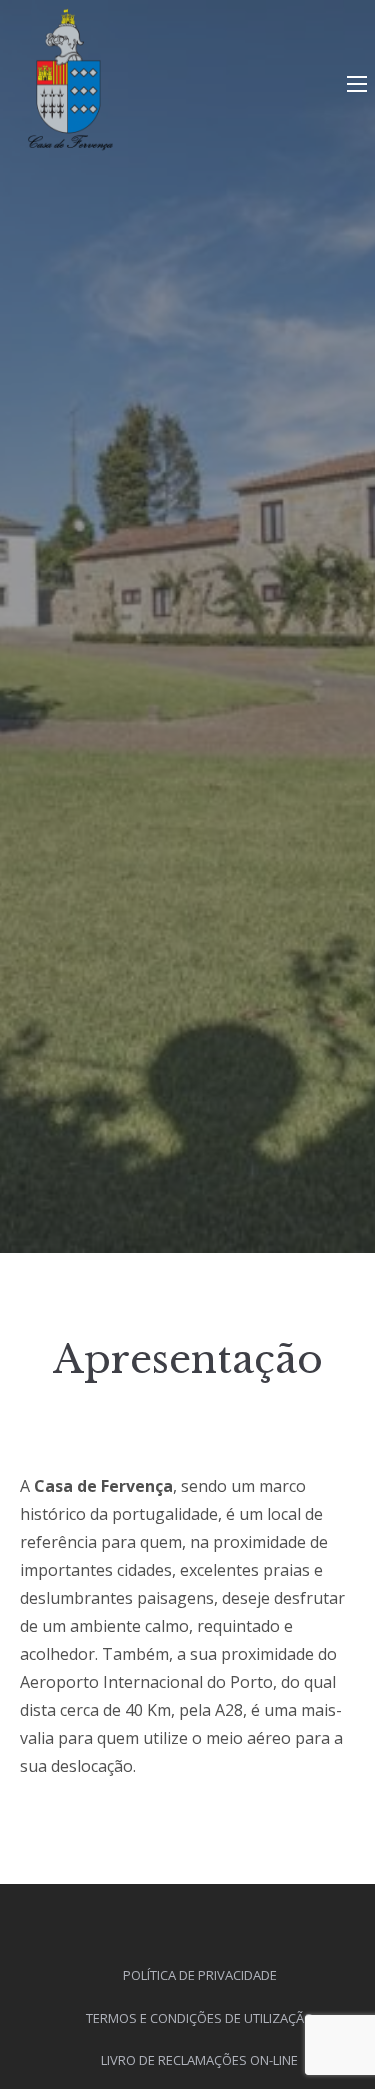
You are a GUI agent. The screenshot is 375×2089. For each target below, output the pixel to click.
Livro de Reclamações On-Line (199, 2060)
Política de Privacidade (200, 1975)
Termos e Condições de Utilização (200, 2018)
